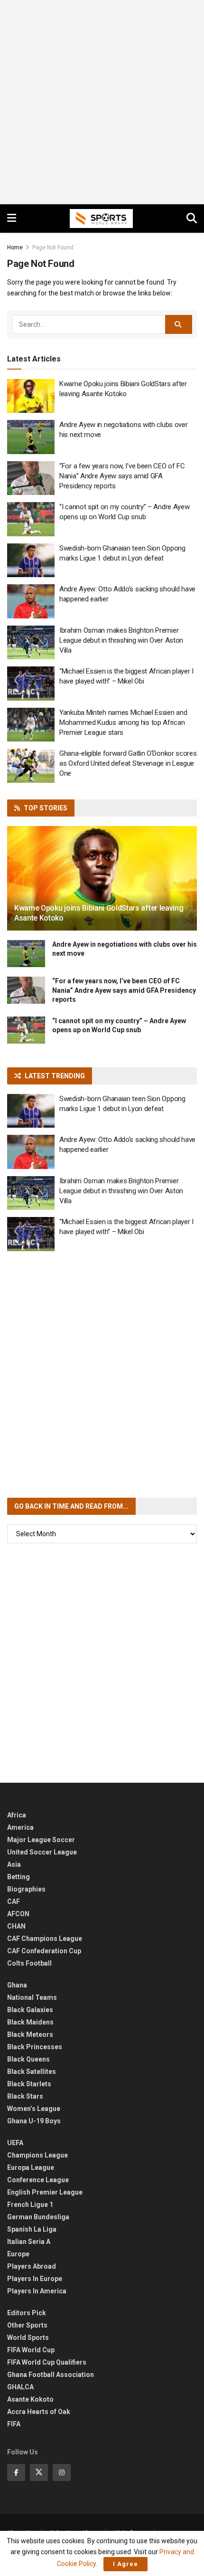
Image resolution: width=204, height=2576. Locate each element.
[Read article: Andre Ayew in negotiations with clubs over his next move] (31, 437)
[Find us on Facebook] (16, 2472)
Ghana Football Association (51, 2375)
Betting (19, 1877)
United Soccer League (42, 1852)
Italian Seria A (29, 2242)
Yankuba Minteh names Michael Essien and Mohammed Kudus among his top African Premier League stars (123, 722)
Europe (18, 2254)
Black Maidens (30, 2022)
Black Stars (25, 2096)
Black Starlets (29, 2084)
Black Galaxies (30, 2010)
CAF (14, 1901)
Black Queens (28, 2059)
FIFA (14, 2424)
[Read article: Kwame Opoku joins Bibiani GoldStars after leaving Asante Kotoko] (31, 396)
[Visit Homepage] (102, 219)
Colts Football (29, 1963)
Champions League (37, 2155)
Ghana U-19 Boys (34, 2121)
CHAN (16, 1926)
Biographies (26, 1889)
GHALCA (20, 2387)
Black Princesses (35, 2047)
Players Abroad (32, 2266)
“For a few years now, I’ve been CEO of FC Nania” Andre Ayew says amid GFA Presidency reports (122, 476)
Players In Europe (35, 2279)
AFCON (18, 1914)
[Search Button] (192, 219)
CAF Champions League (45, 1939)
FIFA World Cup (31, 2350)
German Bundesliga (38, 2217)
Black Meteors (30, 2034)
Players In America (37, 2291)
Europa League (31, 2167)
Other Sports (27, 2325)
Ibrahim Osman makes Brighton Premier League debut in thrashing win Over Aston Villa (121, 640)
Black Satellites (32, 2072)
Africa (17, 1815)
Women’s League (34, 2109)
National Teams (32, 1997)
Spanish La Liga (32, 2229)
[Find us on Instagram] (62, 2472)
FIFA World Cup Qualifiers (47, 2362)
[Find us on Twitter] (39, 2472)
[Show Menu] (12, 219)
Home (15, 247)
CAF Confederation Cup (44, 1951)
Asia (14, 1864)
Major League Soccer (41, 1840)
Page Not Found (53, 247)
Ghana (17, 1985)
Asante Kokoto (30, 2399)
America (20, 1827)
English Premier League (45, 2192)
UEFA (15, 2143)
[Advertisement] (102, 102)
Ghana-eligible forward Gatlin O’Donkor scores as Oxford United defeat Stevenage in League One (128, 763)
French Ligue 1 (30, 2205)
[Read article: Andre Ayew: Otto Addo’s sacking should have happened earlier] (31, 601)
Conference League (38, 2180)
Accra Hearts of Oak (39, 2412)
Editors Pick (27, 2313)
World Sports (28, 2338)
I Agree (125, 2564)
